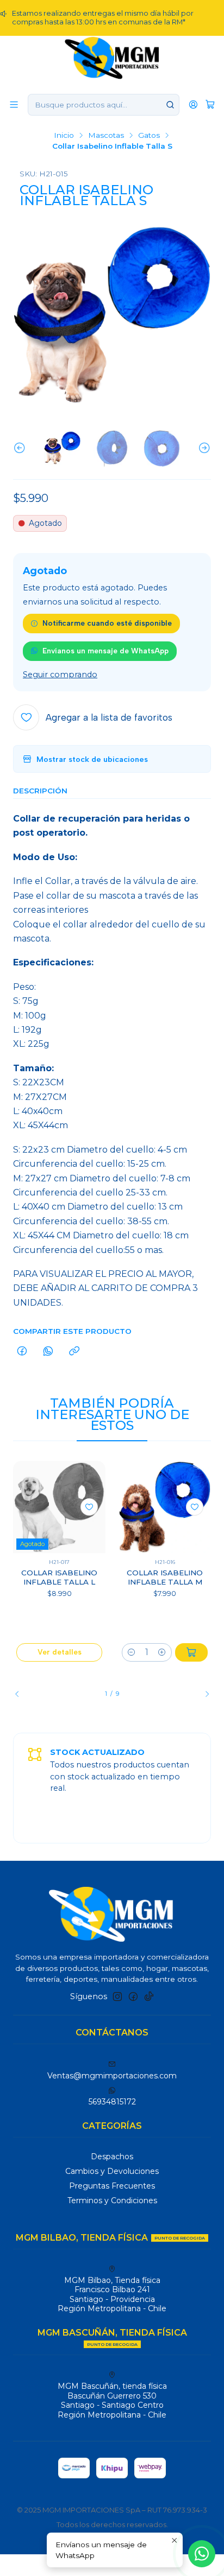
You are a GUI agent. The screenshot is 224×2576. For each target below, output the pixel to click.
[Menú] (14, 104)
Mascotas (106, 136)
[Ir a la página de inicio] (112, 57)
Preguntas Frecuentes (112, 2186)
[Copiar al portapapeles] (74, 1352)
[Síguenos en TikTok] (149, 1996)
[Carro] (210, 104)
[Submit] (170, 105)
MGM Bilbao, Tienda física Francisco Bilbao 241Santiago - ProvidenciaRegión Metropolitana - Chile (112, 2295)
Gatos (149, 136)
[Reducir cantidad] (132, 1652)
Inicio (64, 136)
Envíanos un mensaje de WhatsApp (105, 651)
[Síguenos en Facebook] (133, 1996)
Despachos (112, 2157)
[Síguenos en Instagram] (117, 1996)
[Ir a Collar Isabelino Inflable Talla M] (165, 1507)
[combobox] (104, 105)
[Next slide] (203, 449)
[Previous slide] (21, 449)
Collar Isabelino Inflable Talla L (59, 1577)
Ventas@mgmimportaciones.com (112, 2076)
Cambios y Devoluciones (112, 2171)
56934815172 (112, 2102)
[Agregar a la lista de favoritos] (89, 1507)
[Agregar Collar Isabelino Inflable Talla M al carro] (191, 1652)
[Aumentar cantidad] (162, 1652)
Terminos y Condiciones (112, 2200)
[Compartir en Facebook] (22, 1352)
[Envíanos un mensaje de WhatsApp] (202, 2554)
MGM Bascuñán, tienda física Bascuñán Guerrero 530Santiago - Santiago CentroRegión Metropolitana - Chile (112, 2400)
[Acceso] (193, 104)
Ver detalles (60, 1652)
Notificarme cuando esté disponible (107, 623)
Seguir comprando (60, 675)
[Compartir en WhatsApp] (48, 1352)
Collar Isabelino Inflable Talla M (165, 1577)
